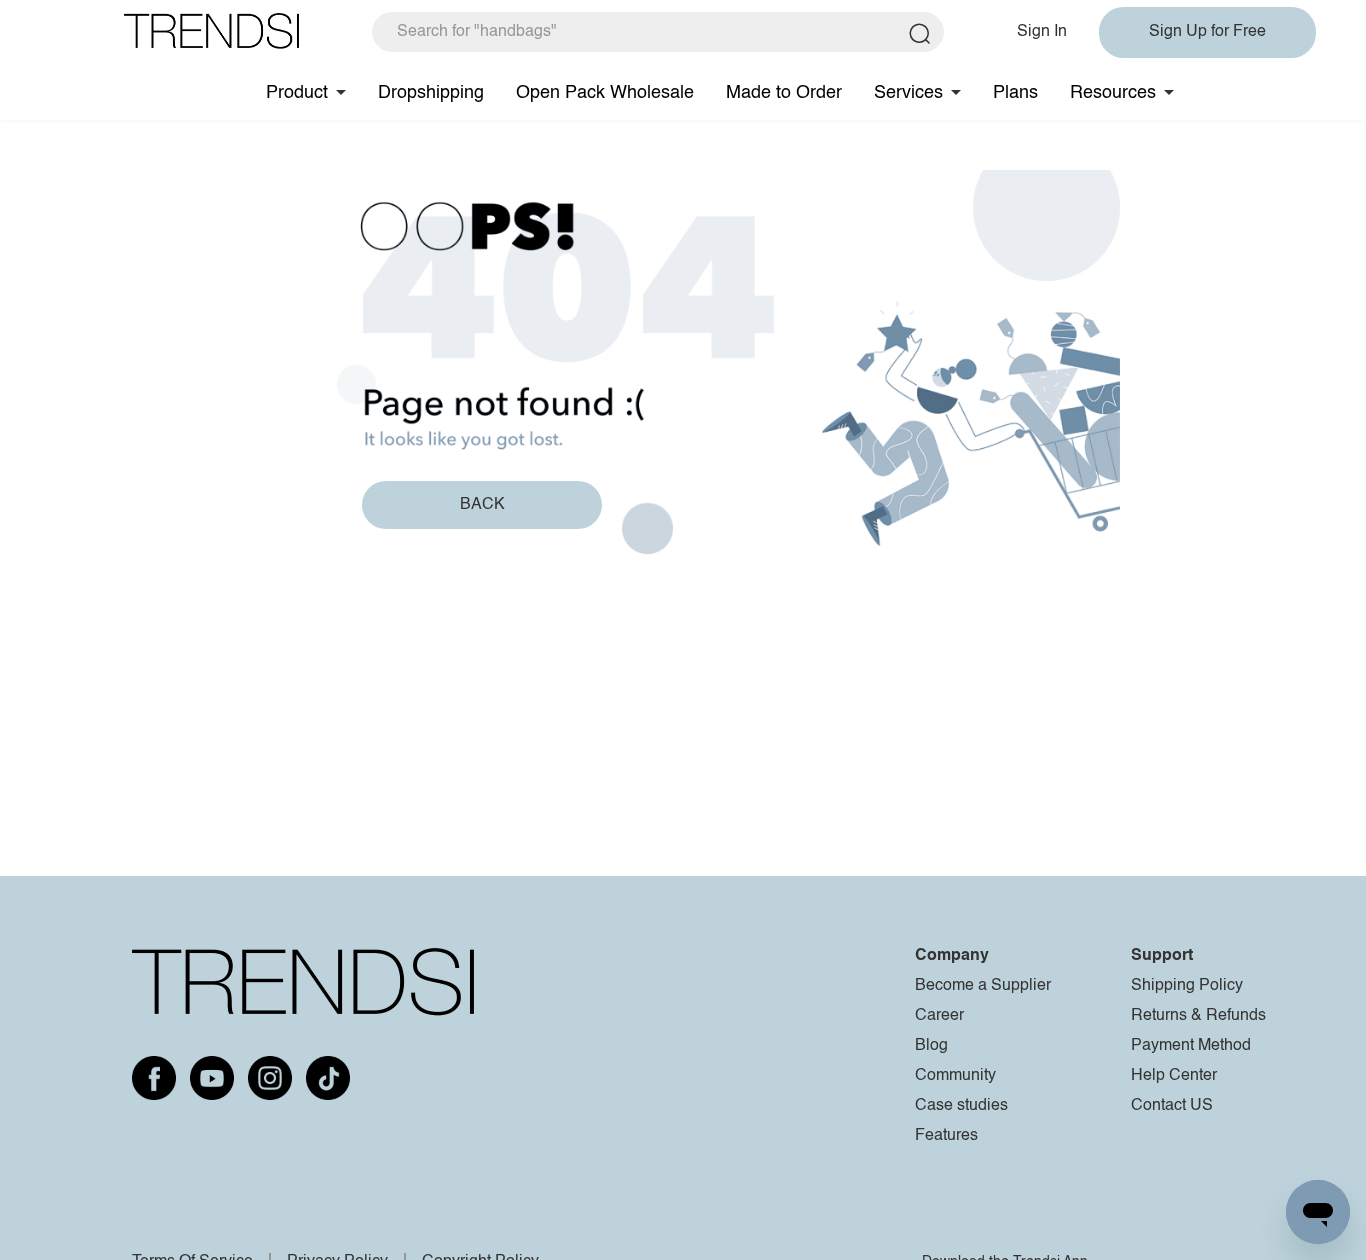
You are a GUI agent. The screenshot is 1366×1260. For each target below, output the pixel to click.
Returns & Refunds (1198, 1016)
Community (955, 1076)
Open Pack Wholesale (605, 93)
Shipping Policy (1187, 986)
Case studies (961, 1106)
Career (939, 1016)
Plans (1015, 93)
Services (908, 93)
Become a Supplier (983, 986)
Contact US (1172, 1106)
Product (297, 93)
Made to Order (784, 93)
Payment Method (1191, 1046)
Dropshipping (431, 93)
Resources (1113, 93)
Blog (931, 1046)
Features (946, 1136)
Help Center (1174, 1076)
